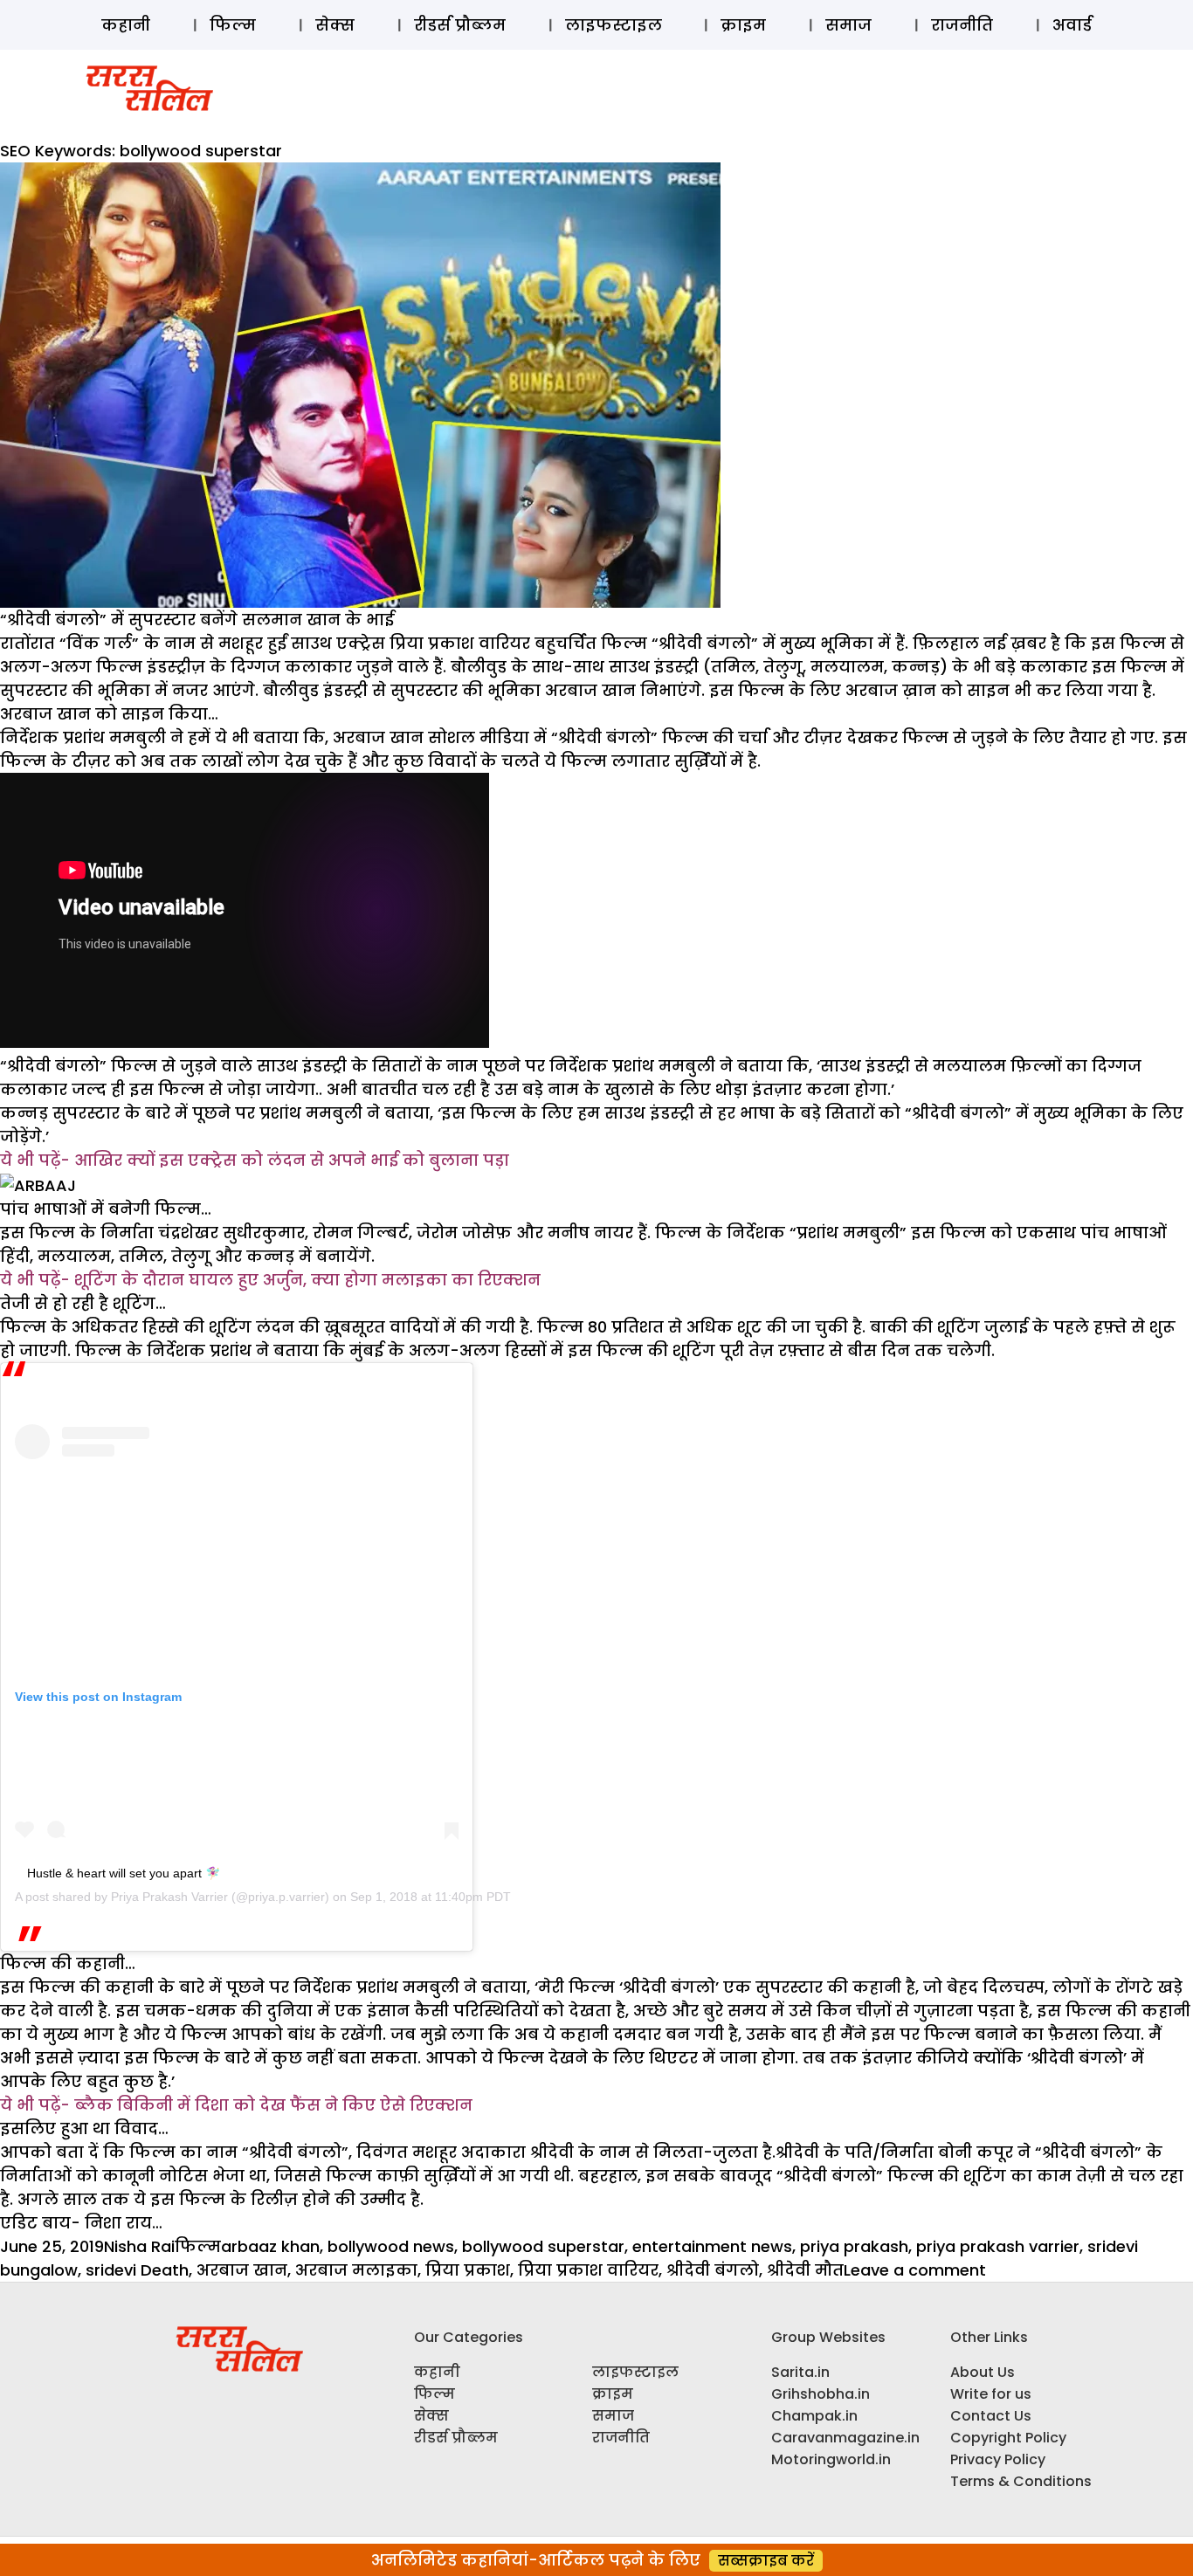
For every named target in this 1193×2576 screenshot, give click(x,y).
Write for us (991, 2394)
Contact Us (991, 2416)
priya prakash (854, 2246)
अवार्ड (1072, 25)
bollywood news (391, 2246)
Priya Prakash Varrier (169, 1897)
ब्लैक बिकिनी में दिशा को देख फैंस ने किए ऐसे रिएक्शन (273, 2105)
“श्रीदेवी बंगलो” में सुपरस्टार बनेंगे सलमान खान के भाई (197, 620)
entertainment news (712, 2246)
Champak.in (814, 2416)
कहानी (126, 25)
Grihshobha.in (821, 2394)
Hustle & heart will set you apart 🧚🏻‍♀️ (124, 1873)
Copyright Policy (1008, 2438)
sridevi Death (137, 2270)
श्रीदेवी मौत (805, 2270)
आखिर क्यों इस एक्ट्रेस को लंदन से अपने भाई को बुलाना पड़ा (292, 1160)
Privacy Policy (998, 2459)
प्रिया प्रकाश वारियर (588, 2270)
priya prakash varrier (998, 2246)
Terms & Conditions (1021, 2481)
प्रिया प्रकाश (468, 2270)
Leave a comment (915, 2270)
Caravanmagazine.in (845, 2438)
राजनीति (962, 25)
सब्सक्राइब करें (766, 2561)
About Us (983, 2372)
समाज (848, 25)
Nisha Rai (139, 2246)
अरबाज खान (242, 2270)
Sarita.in (800, 2372)
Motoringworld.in (831, 2459)
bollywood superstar (543, 2246)
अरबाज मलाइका (356, 2270)
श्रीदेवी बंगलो (713, 2270)
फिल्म (233, 25)
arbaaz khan (270, 2246)
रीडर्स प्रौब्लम (460, 25)
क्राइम (743, 25)
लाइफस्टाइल (614, 25)
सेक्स (335, 25)
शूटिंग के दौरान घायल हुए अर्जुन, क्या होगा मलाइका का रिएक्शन (307, 1280)
